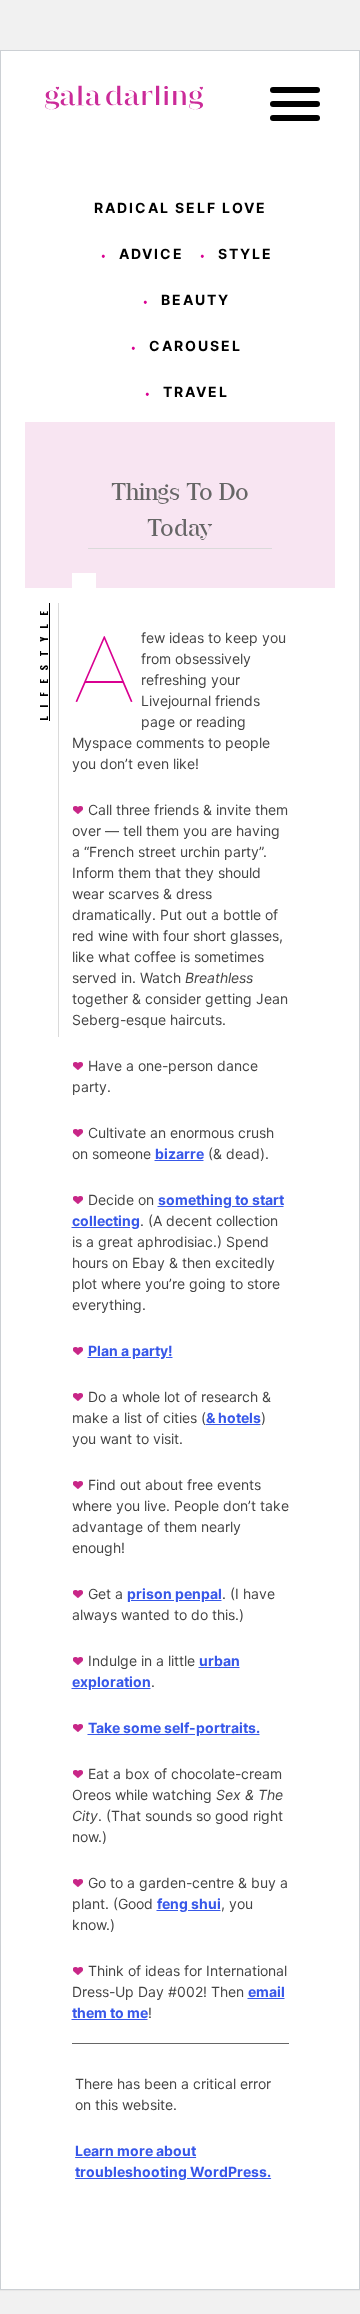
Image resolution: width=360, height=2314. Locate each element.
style (245, 253)
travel (196, 391)
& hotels (233, 1417)
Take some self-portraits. (174, 1727)
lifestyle (43, 662)
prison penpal (174, 1593)
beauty (195, 299)
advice (151, 253)
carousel (195, 345)
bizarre (179, 1153)
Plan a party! (130, 1350)
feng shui (189, 1903)
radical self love (180, 207)
